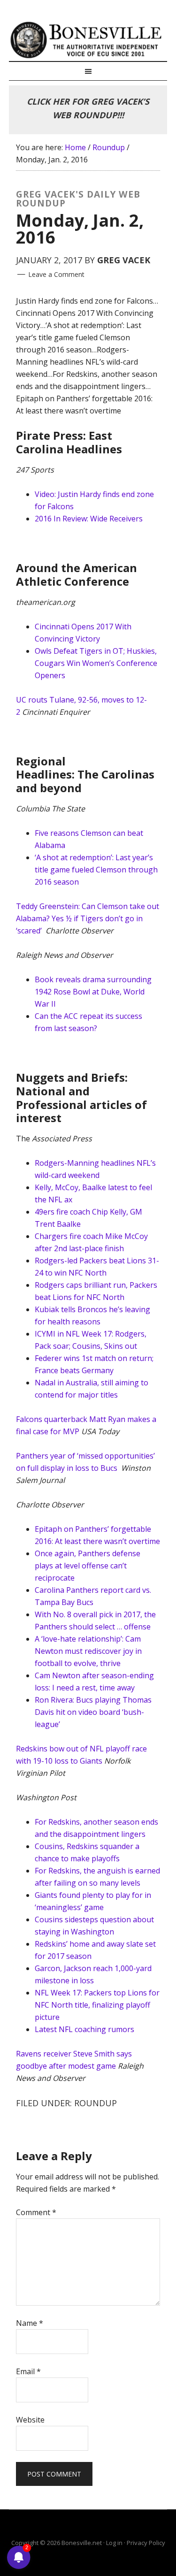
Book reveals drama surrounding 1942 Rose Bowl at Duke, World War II (93, 992)
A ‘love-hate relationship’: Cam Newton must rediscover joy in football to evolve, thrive (88, 1651)
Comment (36, 2212)
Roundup (96, 2103)
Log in (114, 2543)
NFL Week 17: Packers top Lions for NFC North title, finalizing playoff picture (97, 2005)
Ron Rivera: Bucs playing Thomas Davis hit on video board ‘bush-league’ (93, 1712)
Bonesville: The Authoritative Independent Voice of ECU (88, 40)
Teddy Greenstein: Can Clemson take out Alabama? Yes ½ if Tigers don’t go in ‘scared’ (88, 918)
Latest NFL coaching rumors (84, 2029)
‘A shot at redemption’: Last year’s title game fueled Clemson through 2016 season (96, 870)
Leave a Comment (56, 274)
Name (30, 2323)
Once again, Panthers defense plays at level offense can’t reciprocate (88, 1566)
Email (28, 2371)
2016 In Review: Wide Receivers (89, 519)
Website (30, 2420)
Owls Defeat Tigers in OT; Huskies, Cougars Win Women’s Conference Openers (96, 663)
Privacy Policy (146, 2543)
